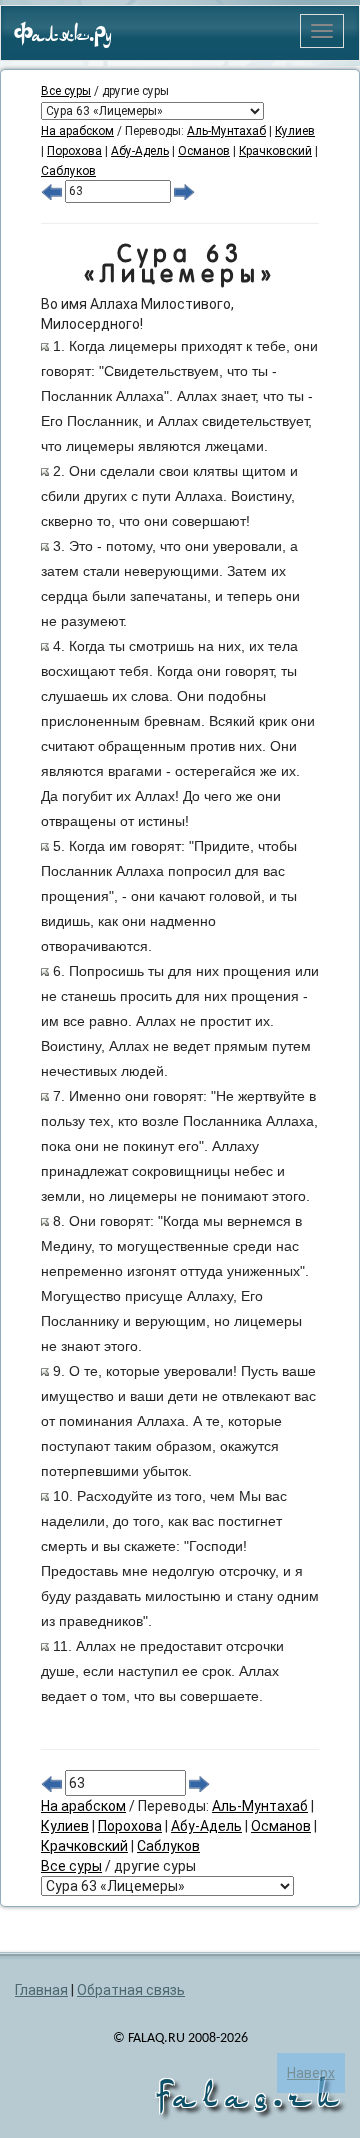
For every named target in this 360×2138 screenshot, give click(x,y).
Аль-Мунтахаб (226, 131)
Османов (204, 151)
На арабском (77, 131)
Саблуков (68, 171)
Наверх (311, 2073)
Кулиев (295, 131)
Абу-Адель (140, 151)
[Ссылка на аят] (45, 346)
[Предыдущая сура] (51, 191)
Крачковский (275, 151)
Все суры (66, 91)
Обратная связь (131, 1990)
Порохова (74, 151)
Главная (41, 1990)
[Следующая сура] (184, 191)
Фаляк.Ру (63, 36)
